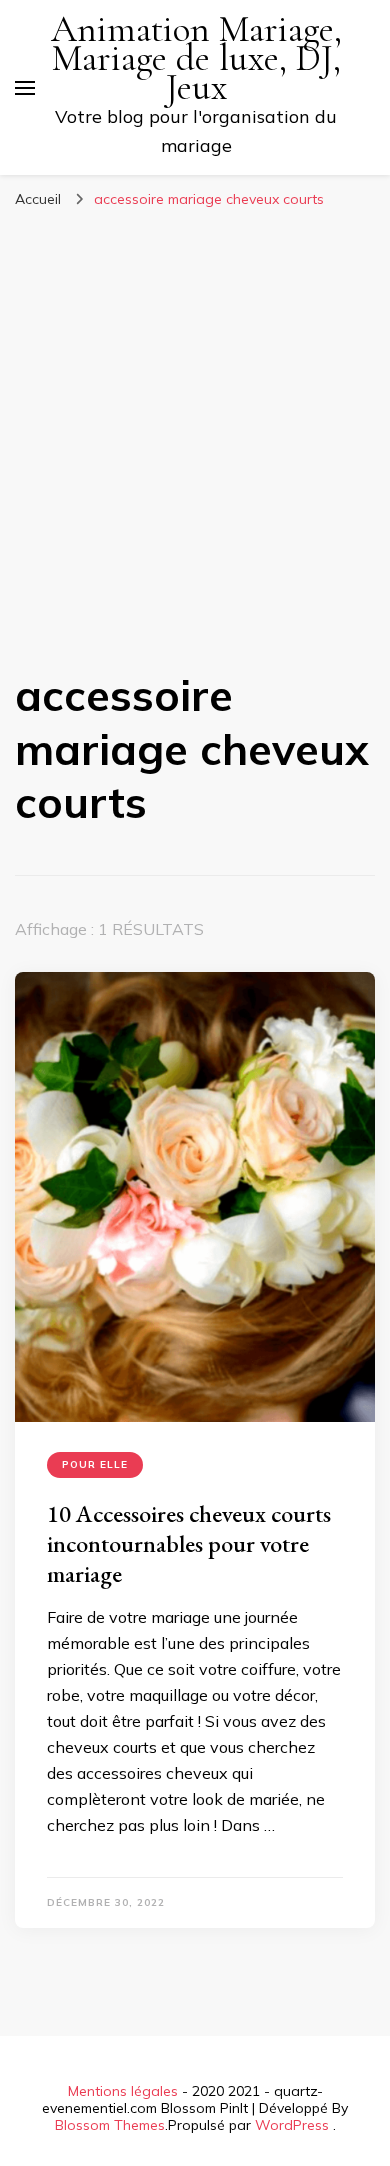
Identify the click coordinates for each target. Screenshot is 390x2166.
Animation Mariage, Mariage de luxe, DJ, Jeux (196, 58)
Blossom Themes (110, 2125)
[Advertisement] (195, 424)
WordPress (292, 2125)
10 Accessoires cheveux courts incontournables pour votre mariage (189, 1543)
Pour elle (95, 1464)
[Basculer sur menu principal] (25, 88)
